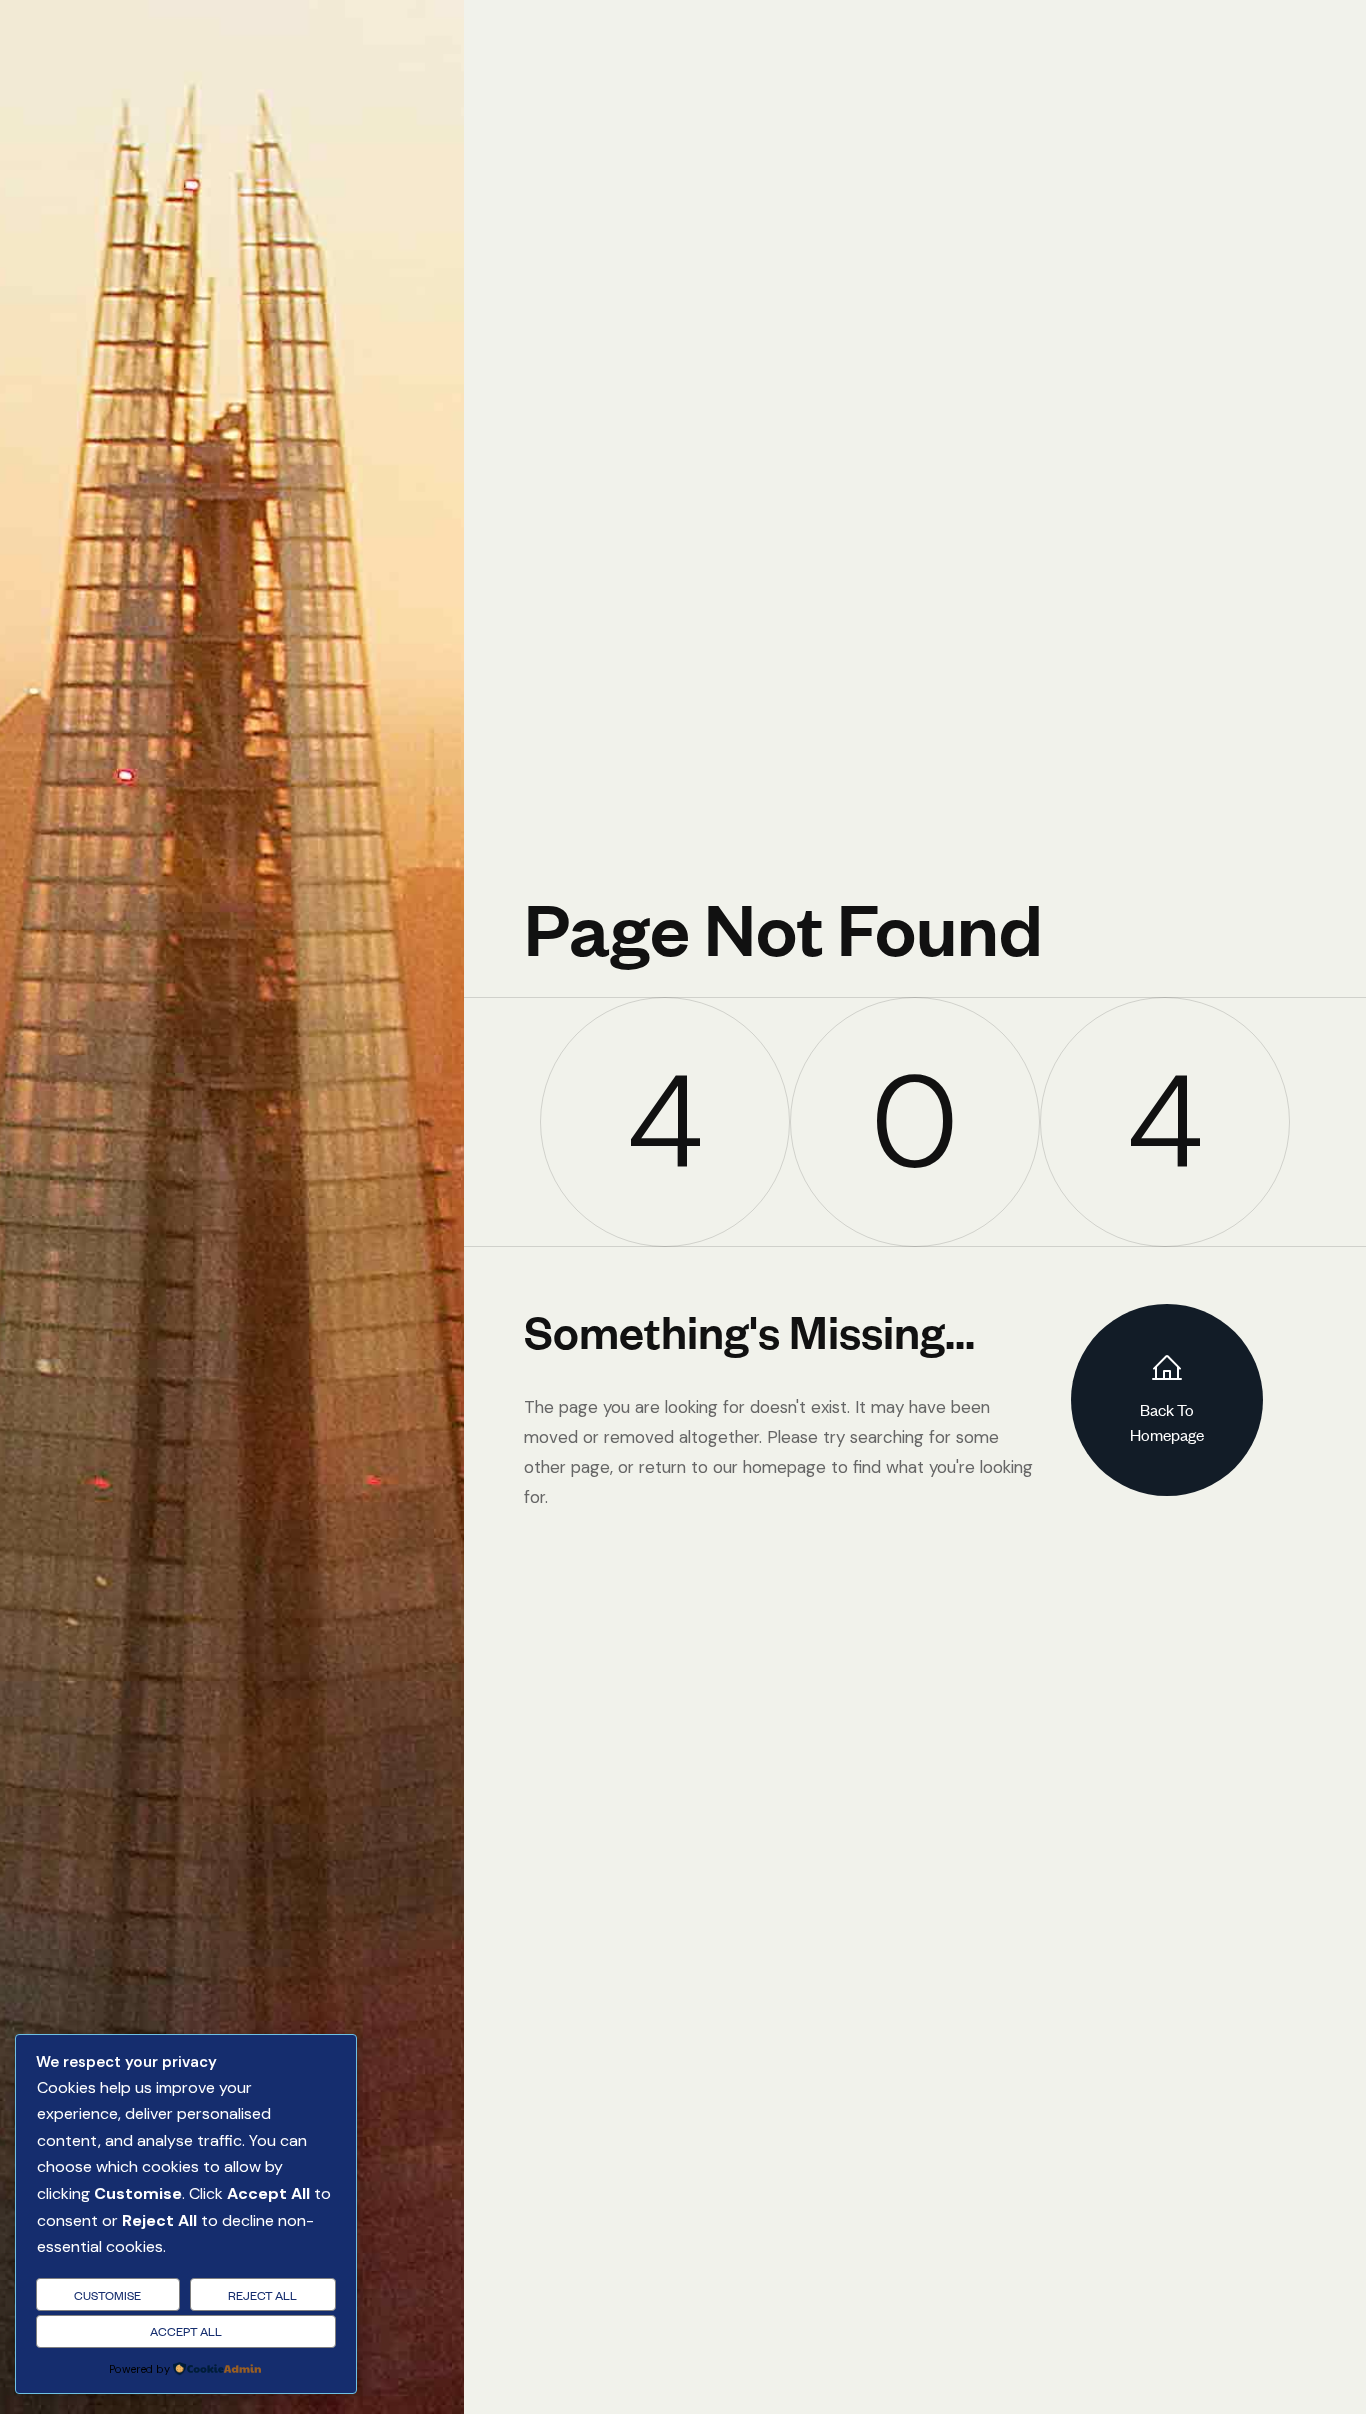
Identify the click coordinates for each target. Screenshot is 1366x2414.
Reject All (262, 2295)
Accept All (186, 2331)
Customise (107, 2295)
